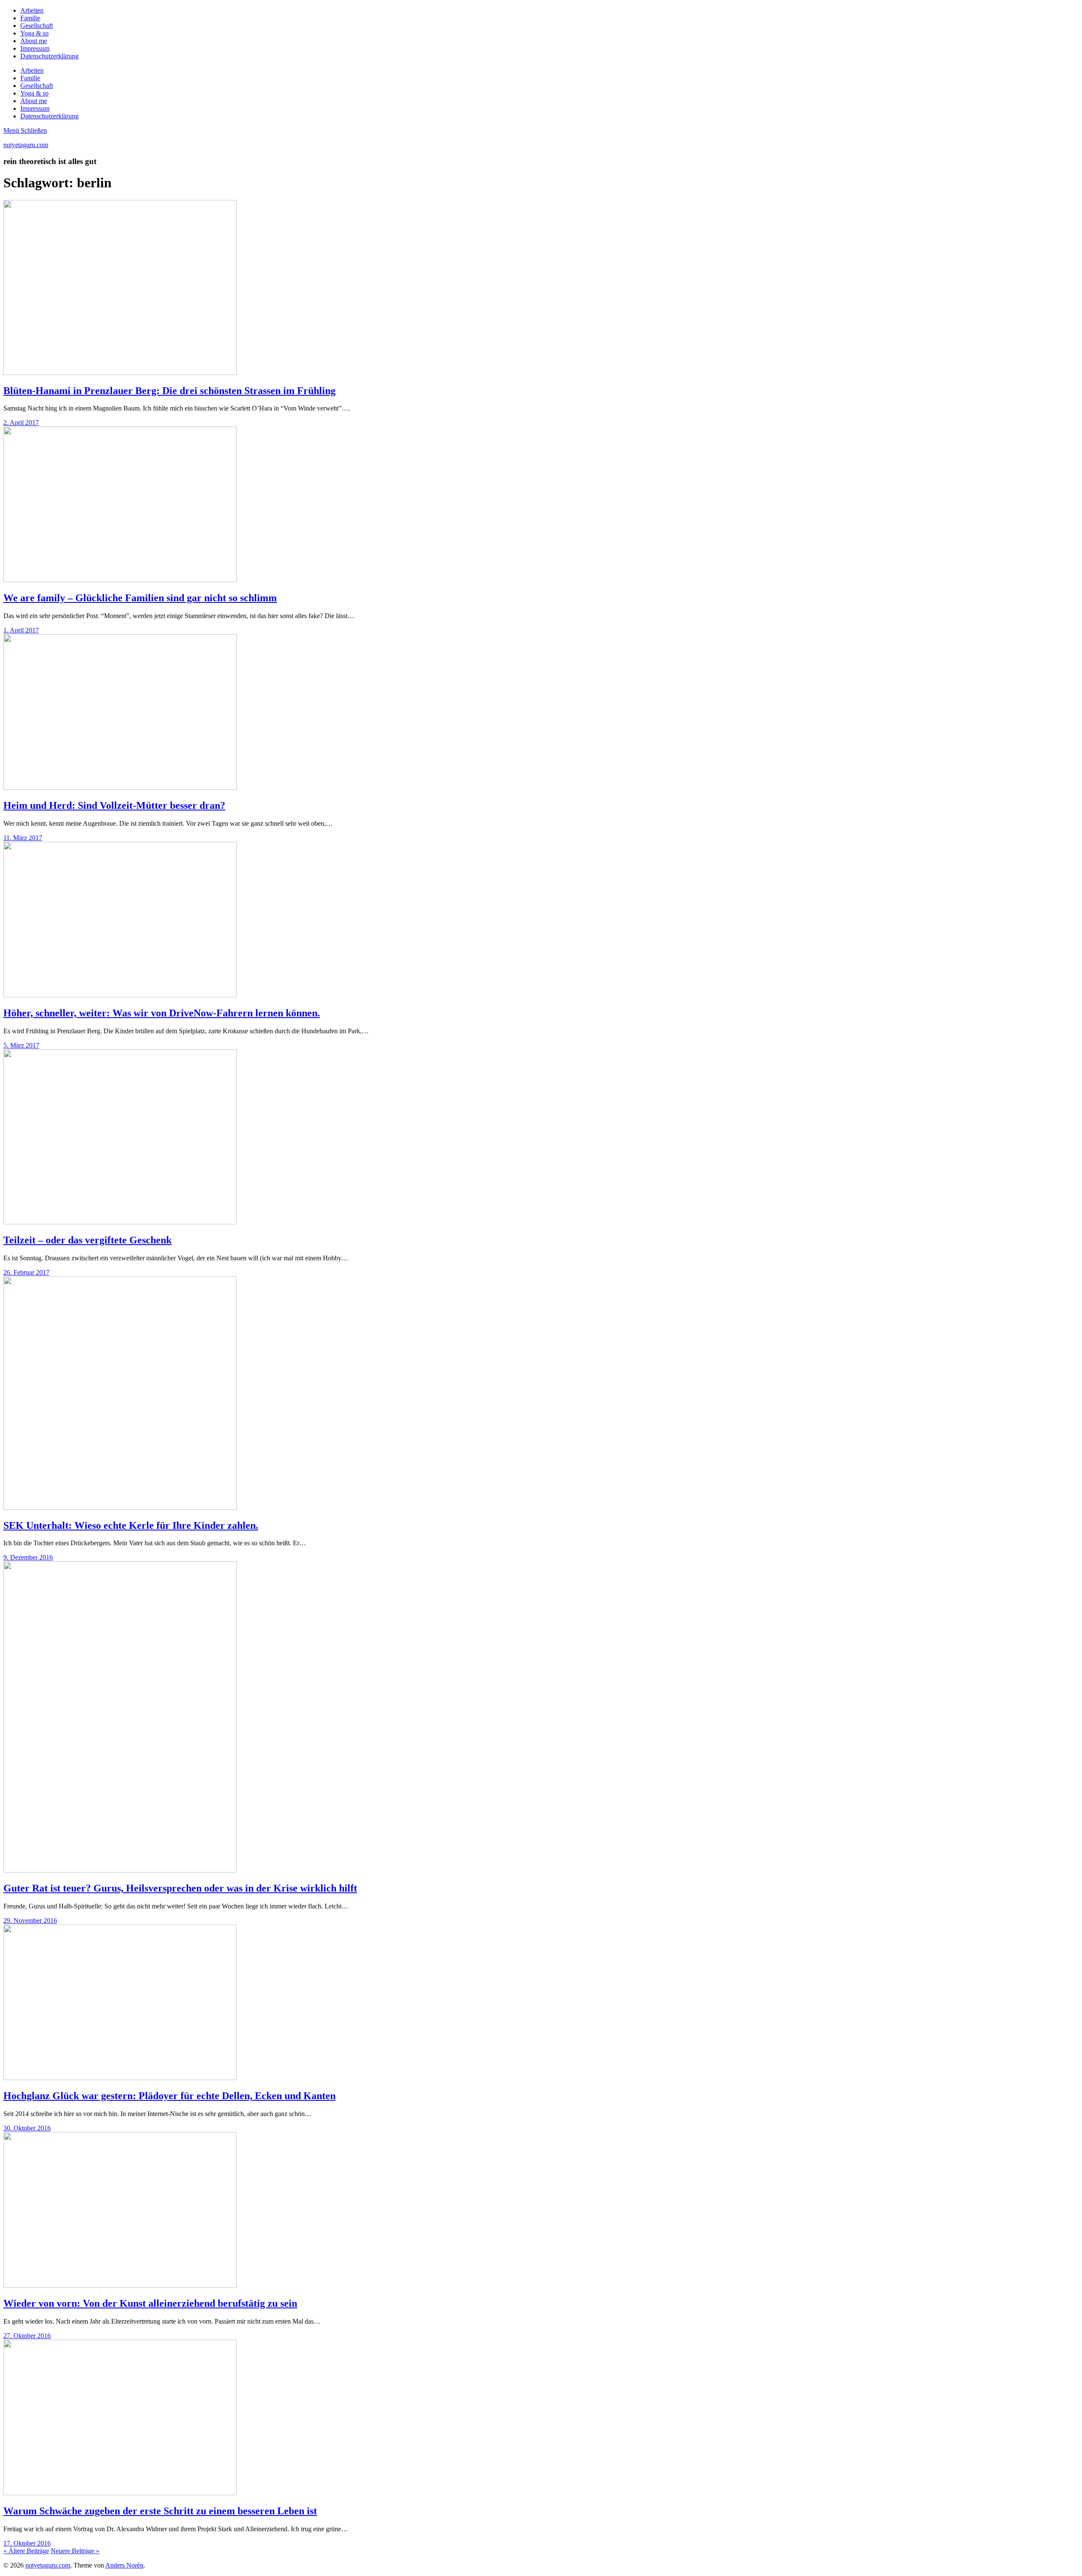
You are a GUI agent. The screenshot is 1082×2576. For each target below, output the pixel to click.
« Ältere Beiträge (26, 2551)
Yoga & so (34, 33)
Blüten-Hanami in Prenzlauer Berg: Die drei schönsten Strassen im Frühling (169, 391)
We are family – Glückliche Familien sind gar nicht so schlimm (140, 598)
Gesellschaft (37, 26)
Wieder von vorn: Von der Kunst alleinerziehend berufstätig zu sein (150, 2303)
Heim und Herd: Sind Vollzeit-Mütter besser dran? (114, 805)
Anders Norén (124, 2565)
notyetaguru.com (26, 145)
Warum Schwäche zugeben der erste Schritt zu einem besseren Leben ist (160, 2511)
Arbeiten (32, 10)
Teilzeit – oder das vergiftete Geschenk (87, 1240)
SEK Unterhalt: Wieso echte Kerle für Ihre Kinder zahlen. (131, 1525)
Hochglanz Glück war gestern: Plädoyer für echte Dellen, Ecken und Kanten (169, 2096)
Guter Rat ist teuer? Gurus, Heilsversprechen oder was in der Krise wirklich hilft (180, 1888)
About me (34, 41)
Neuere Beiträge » (75, 2551)
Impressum (35, 48)
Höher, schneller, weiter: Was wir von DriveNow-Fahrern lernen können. (162, 1013)
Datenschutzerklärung (49, 56)
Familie (30, 18)
